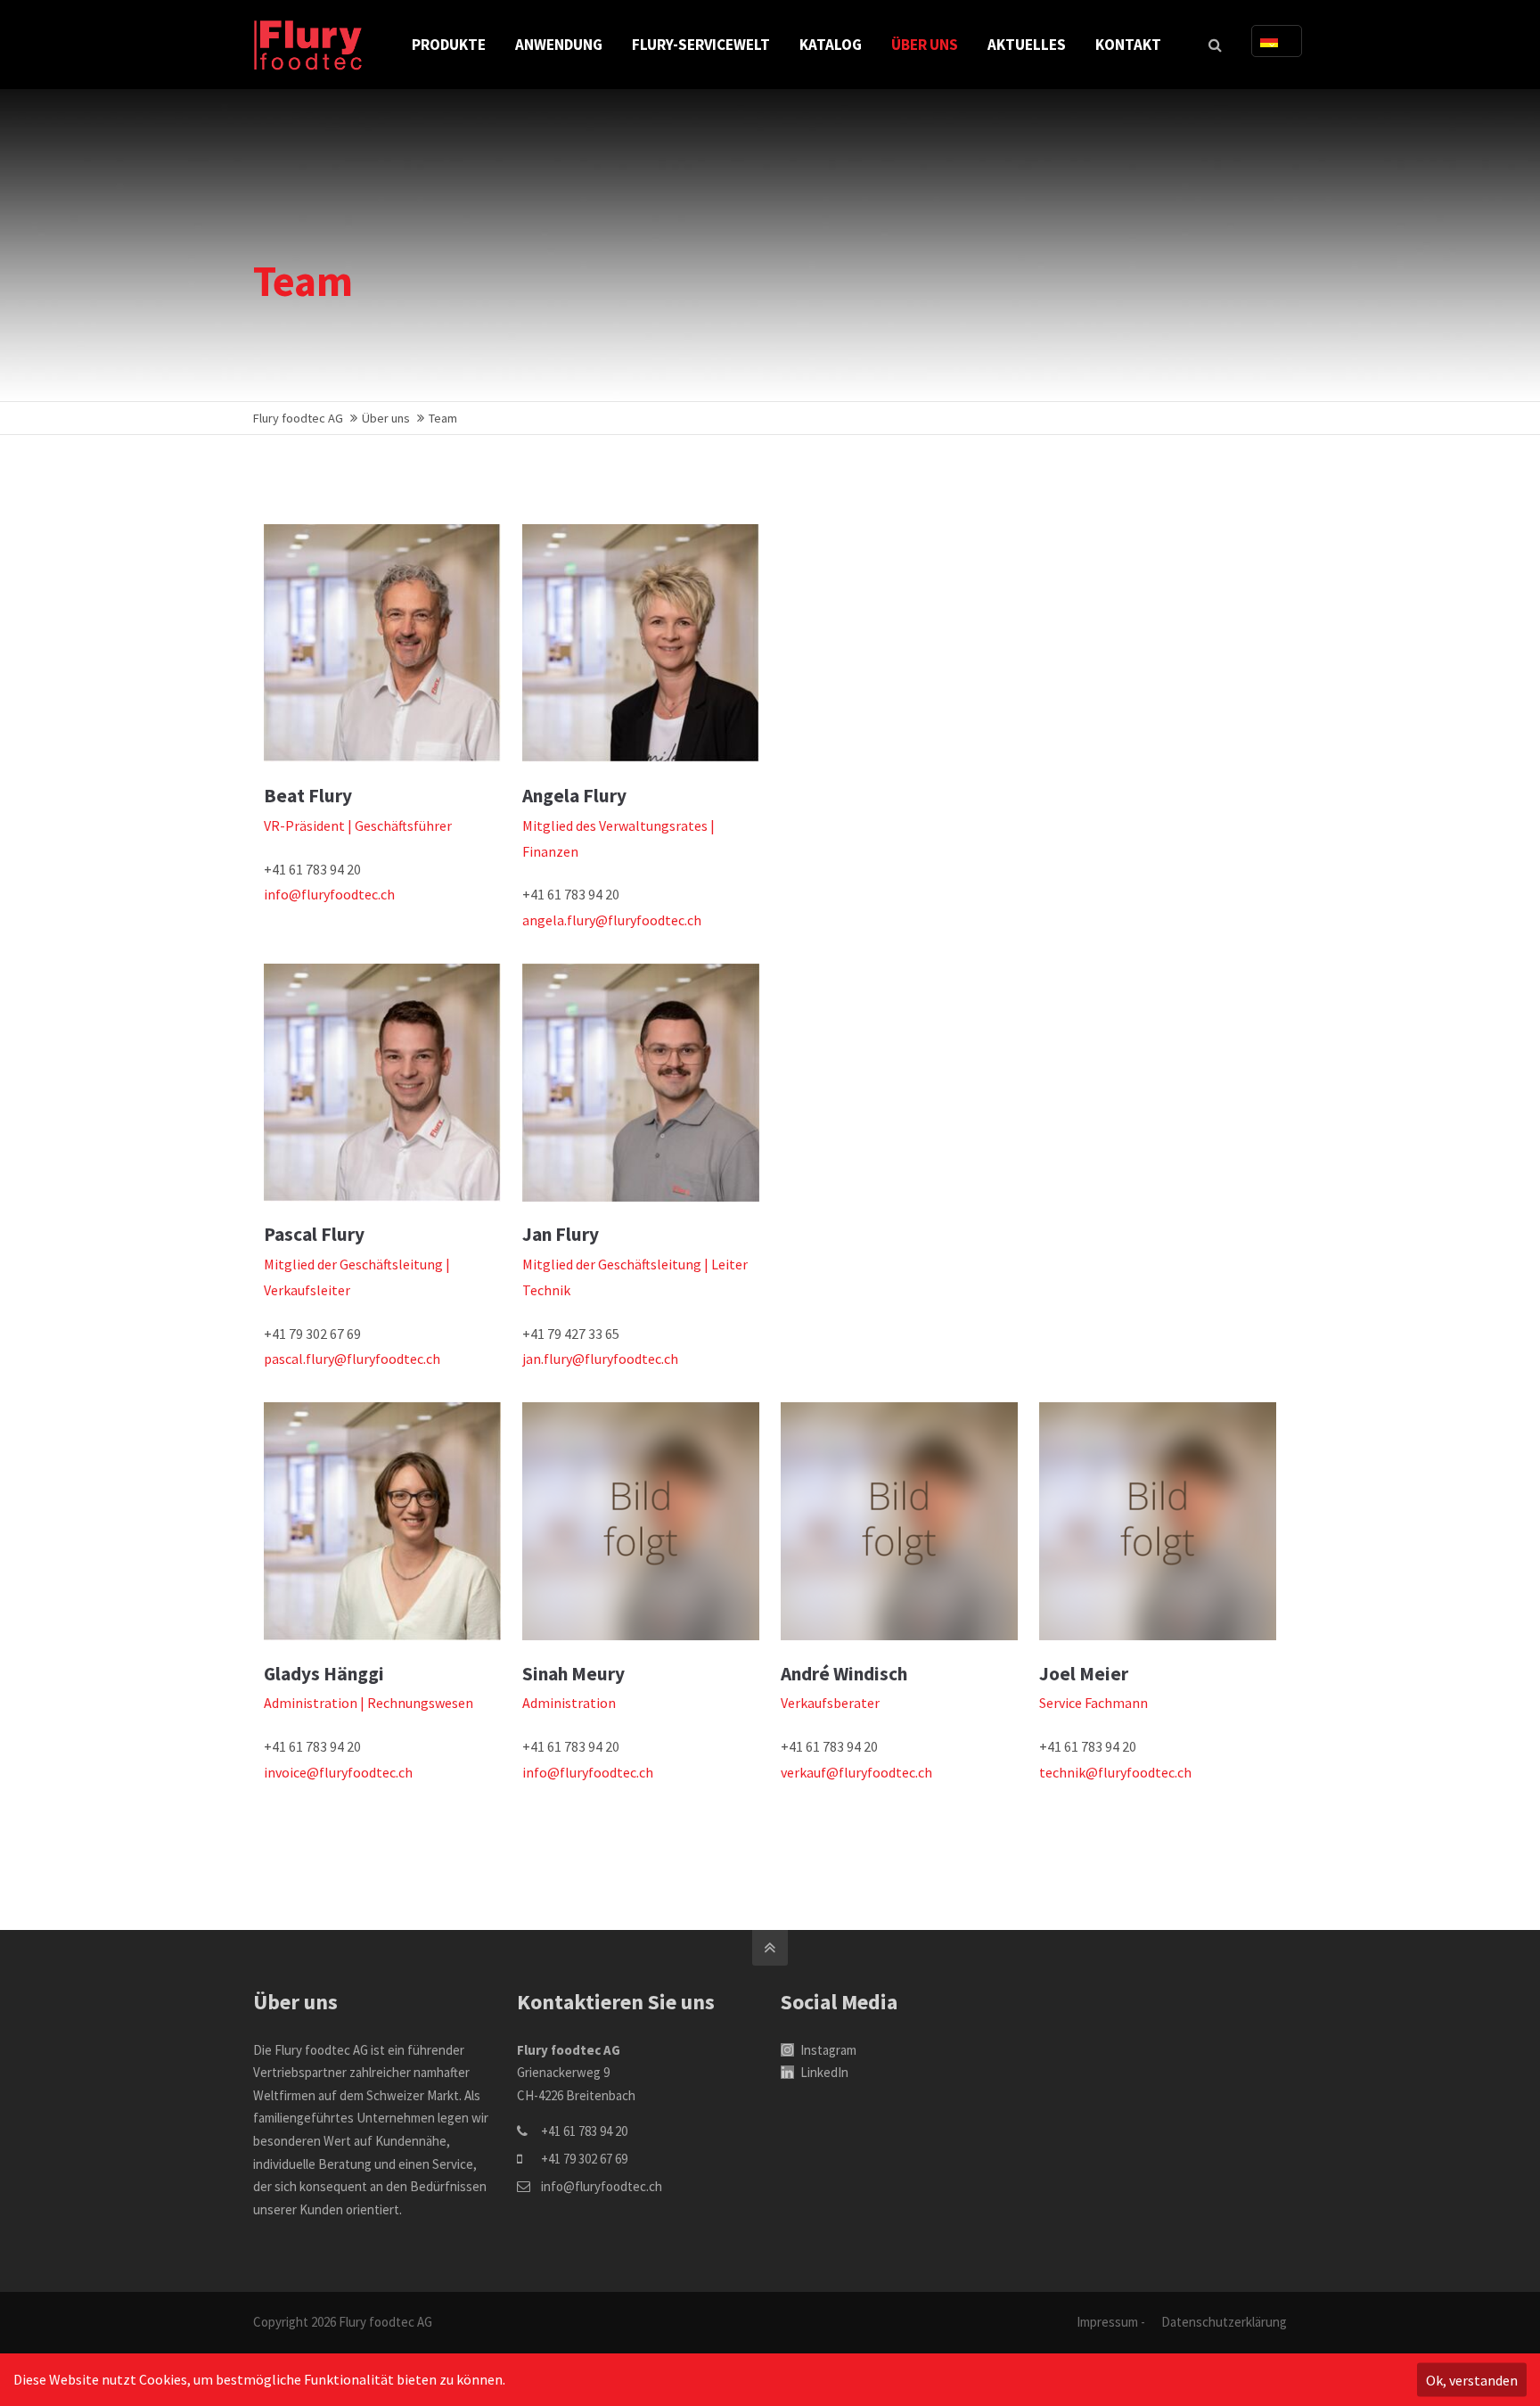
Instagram (827, 2050)
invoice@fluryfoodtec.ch (338, 1772)
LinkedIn (823, 2072)
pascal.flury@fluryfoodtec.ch (352, 1359)
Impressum (1107, 2322)
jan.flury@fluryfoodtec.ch (600, 1359)
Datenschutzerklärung (1224, 2322)
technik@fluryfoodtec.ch (1115, 1772)
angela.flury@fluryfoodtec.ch (612, 920)
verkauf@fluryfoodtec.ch (856, 1772)
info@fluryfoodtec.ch (329, 894)
